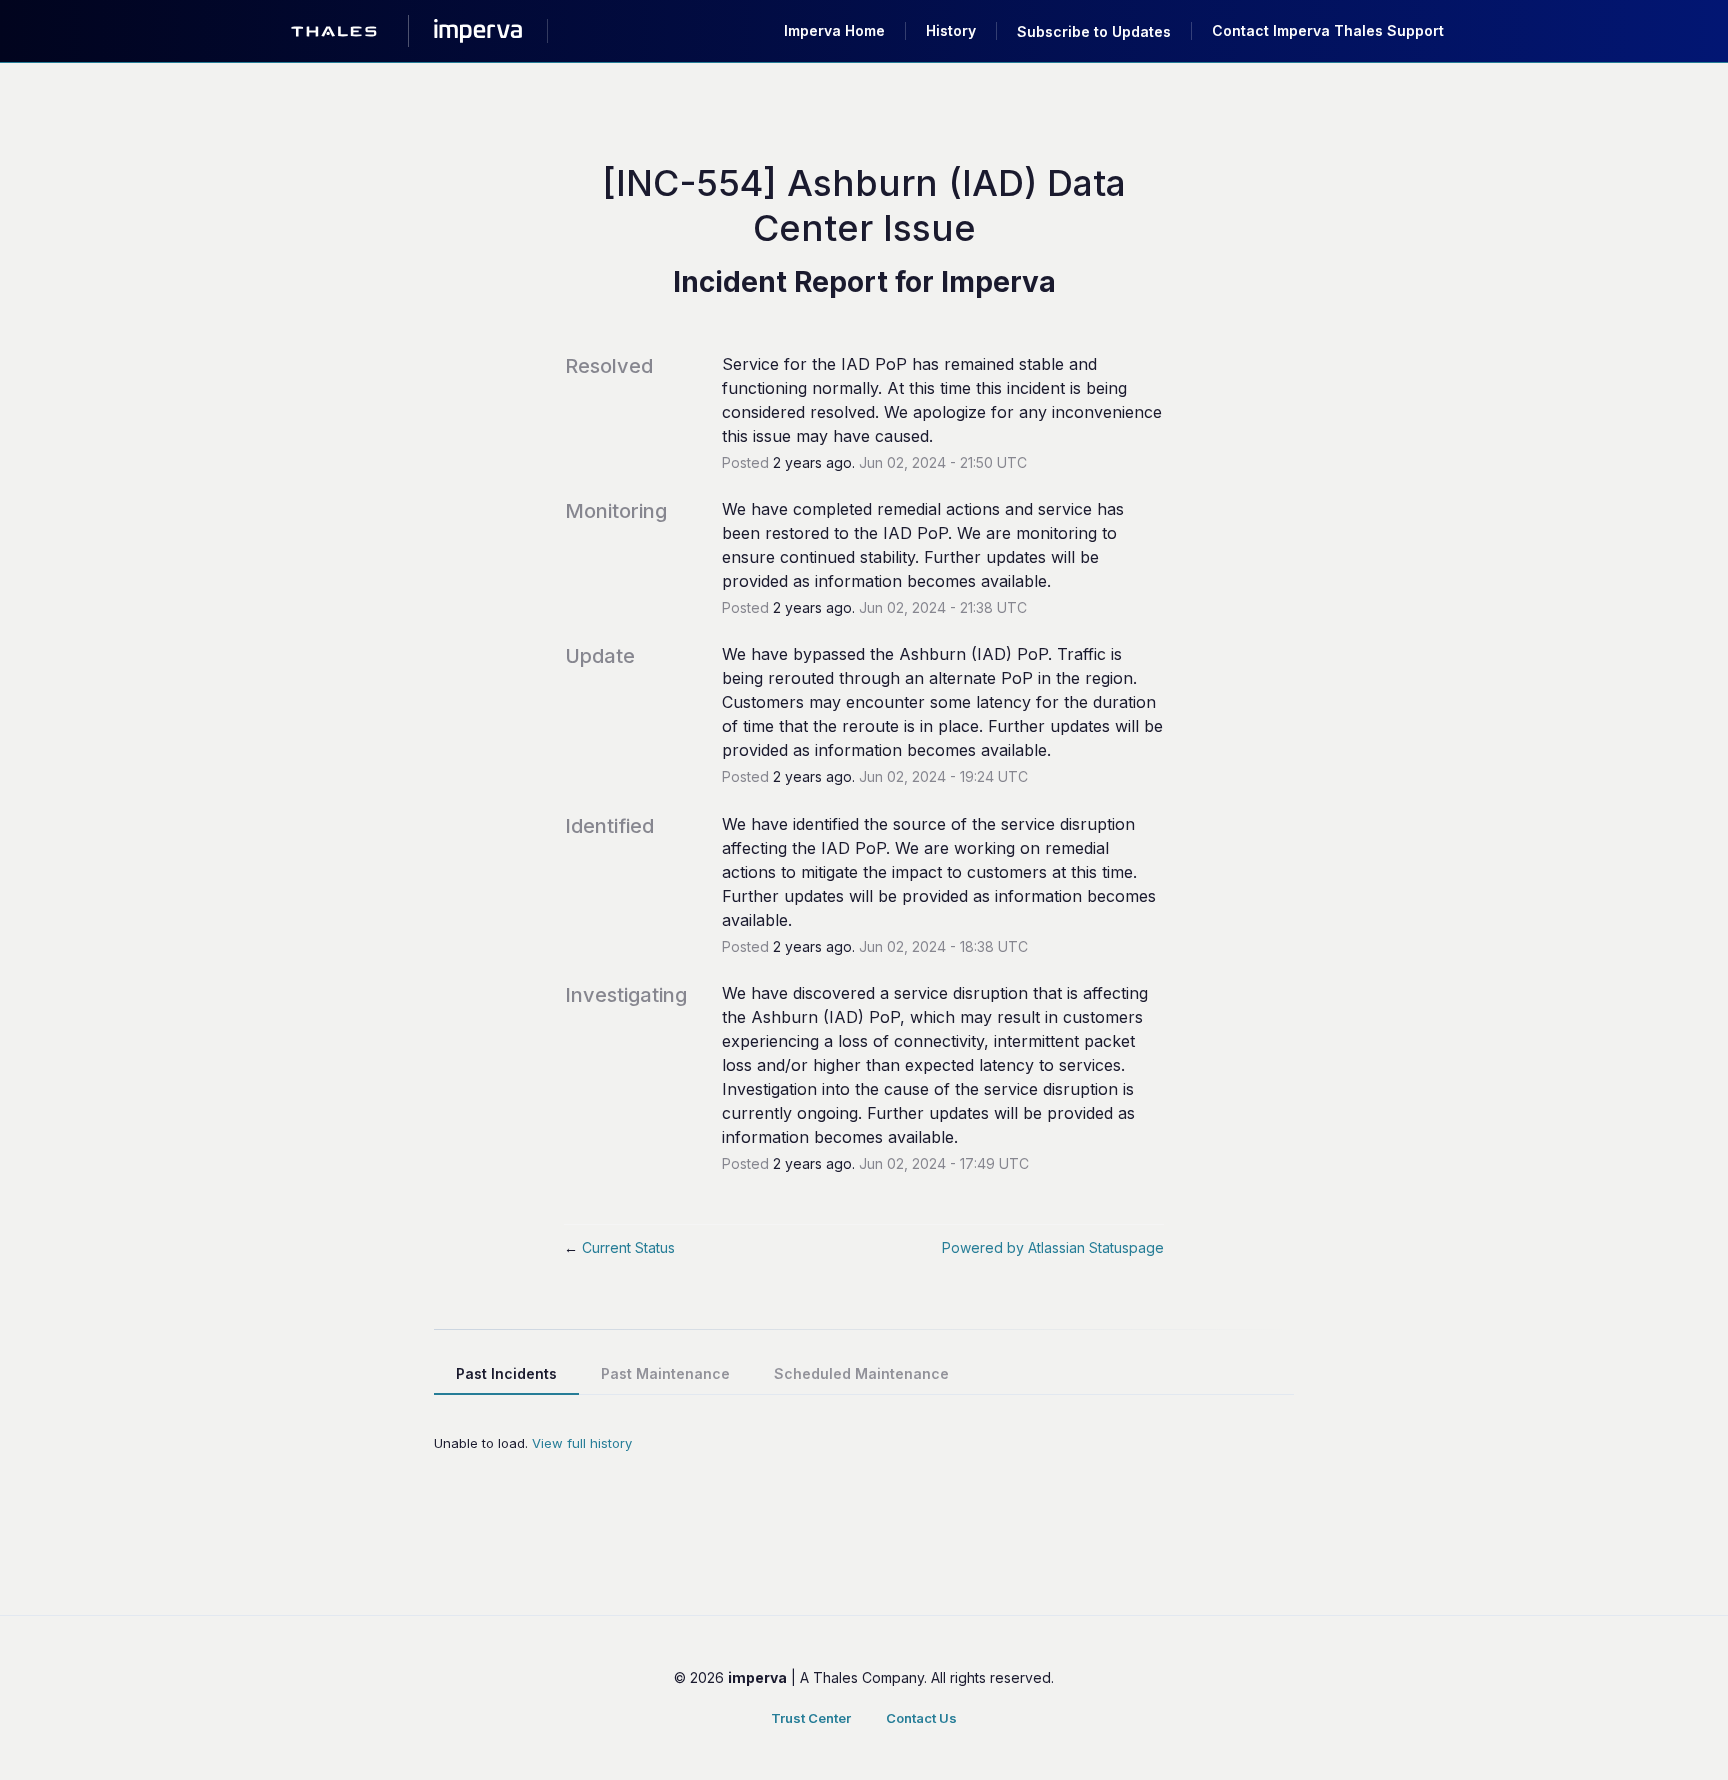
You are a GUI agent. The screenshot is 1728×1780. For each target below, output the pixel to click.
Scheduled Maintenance (861, 1373)
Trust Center (811, 1718)
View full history (582, 1443)
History (951, 30)
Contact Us (921, 1718)
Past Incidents (506, 1373)
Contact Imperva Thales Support (1328, 30)
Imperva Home (834, 30)
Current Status (619, 1247)
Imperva (998, 282)
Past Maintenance (665, 1373)
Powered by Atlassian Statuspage (1053, 1247)
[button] (1094, 31)
